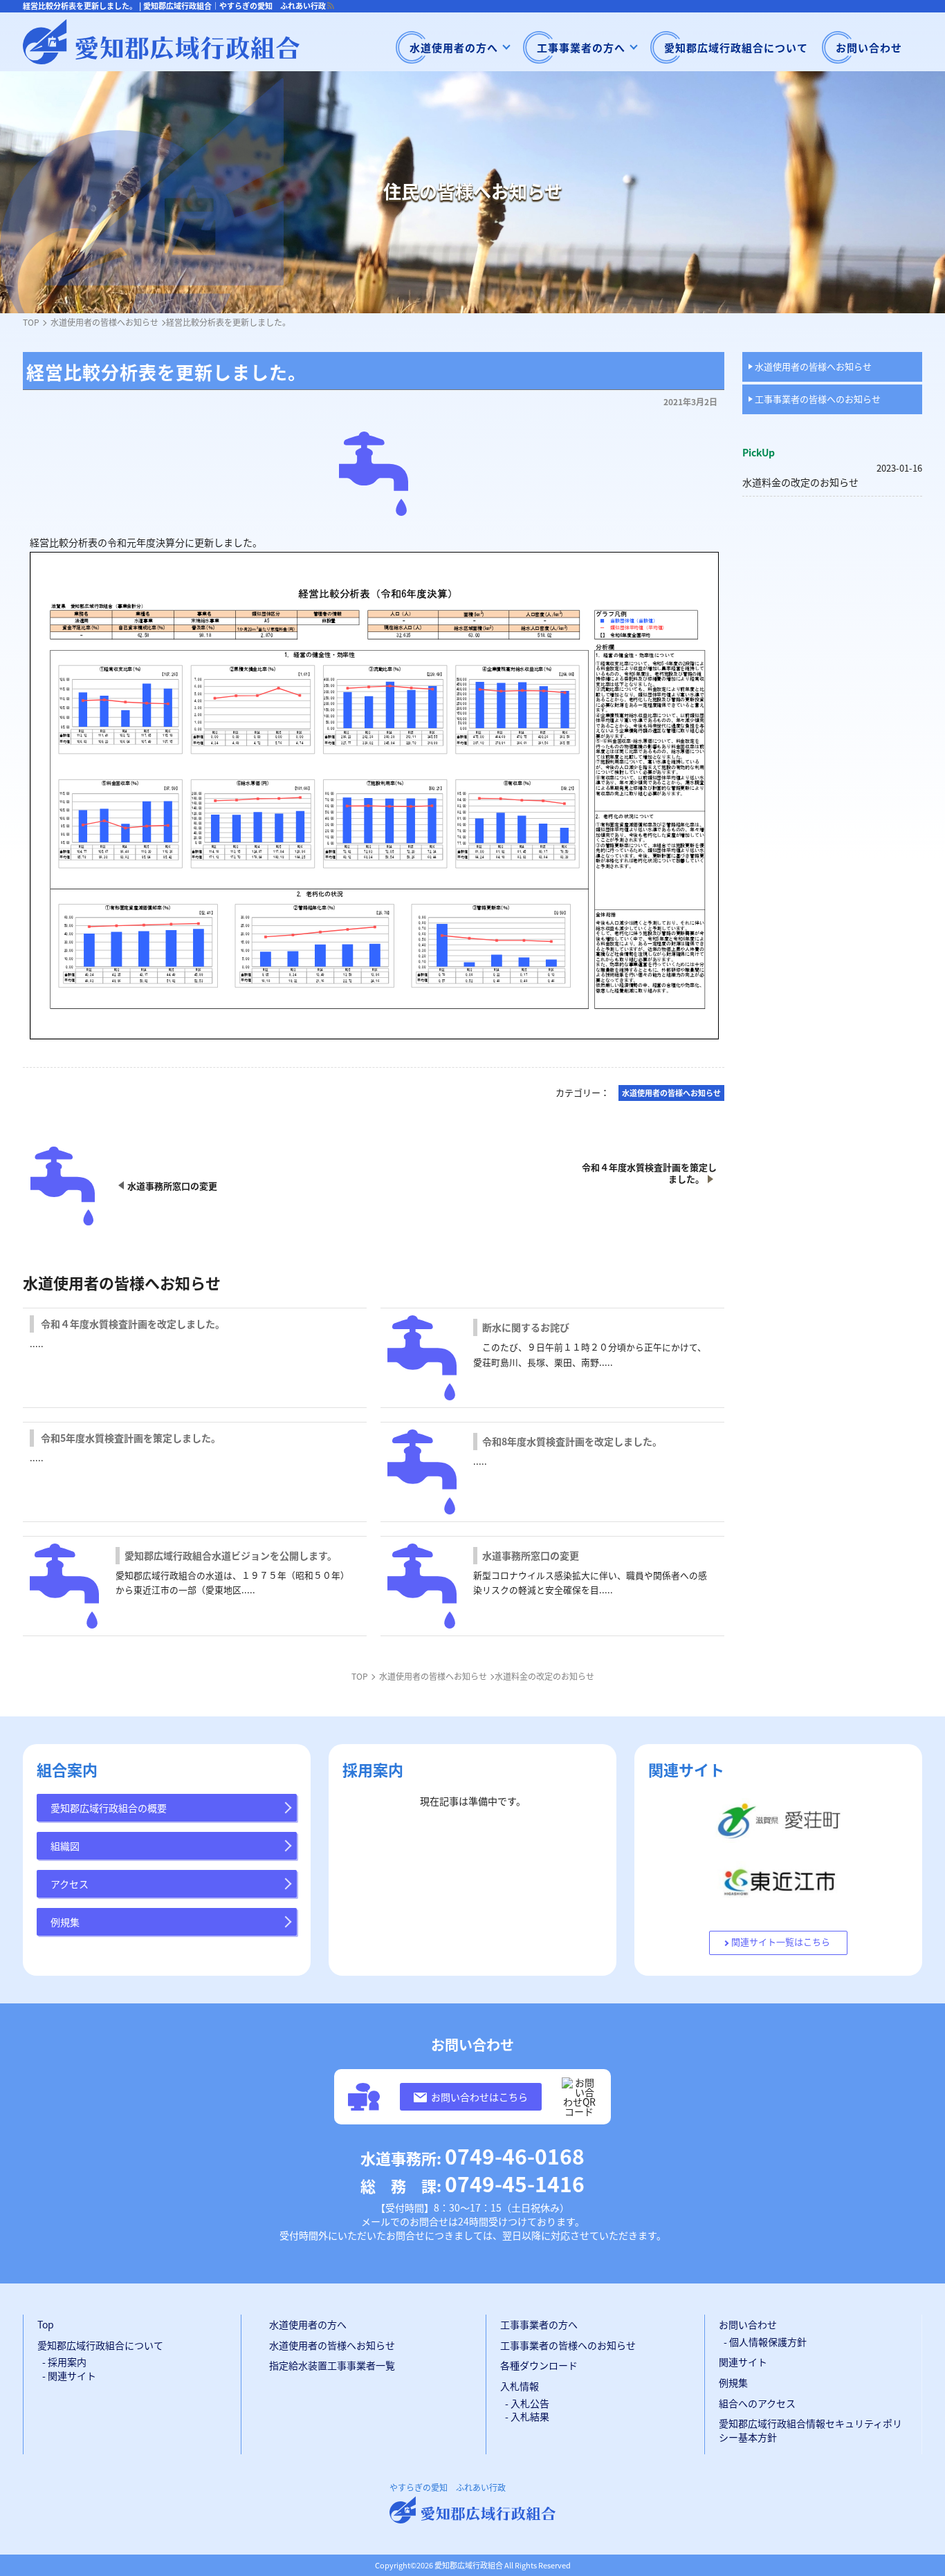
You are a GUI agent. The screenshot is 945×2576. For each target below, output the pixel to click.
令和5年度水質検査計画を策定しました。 (131, 1438)
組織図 (65, 1846)
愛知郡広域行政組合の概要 (109, 1808)
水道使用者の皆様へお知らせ (813, 366)
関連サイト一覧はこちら (781, 1942)
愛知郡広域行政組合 (469, 2565)
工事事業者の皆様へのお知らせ (818, 399)
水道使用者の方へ (454, 47)
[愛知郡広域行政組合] (161, 42)
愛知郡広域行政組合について (736, 47)
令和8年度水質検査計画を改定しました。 (572, 1441)
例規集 (65, 1922)
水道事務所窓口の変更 (531, 1555)
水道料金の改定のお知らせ (800, 482)
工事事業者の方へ (581, 47)
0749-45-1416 (472, 2183)
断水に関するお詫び (526, 1327)
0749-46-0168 (472, 2156)
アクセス (70, 1884)
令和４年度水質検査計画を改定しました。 (133, 1324)
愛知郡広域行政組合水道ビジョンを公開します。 (231, 1555)
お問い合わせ (869, 47)
